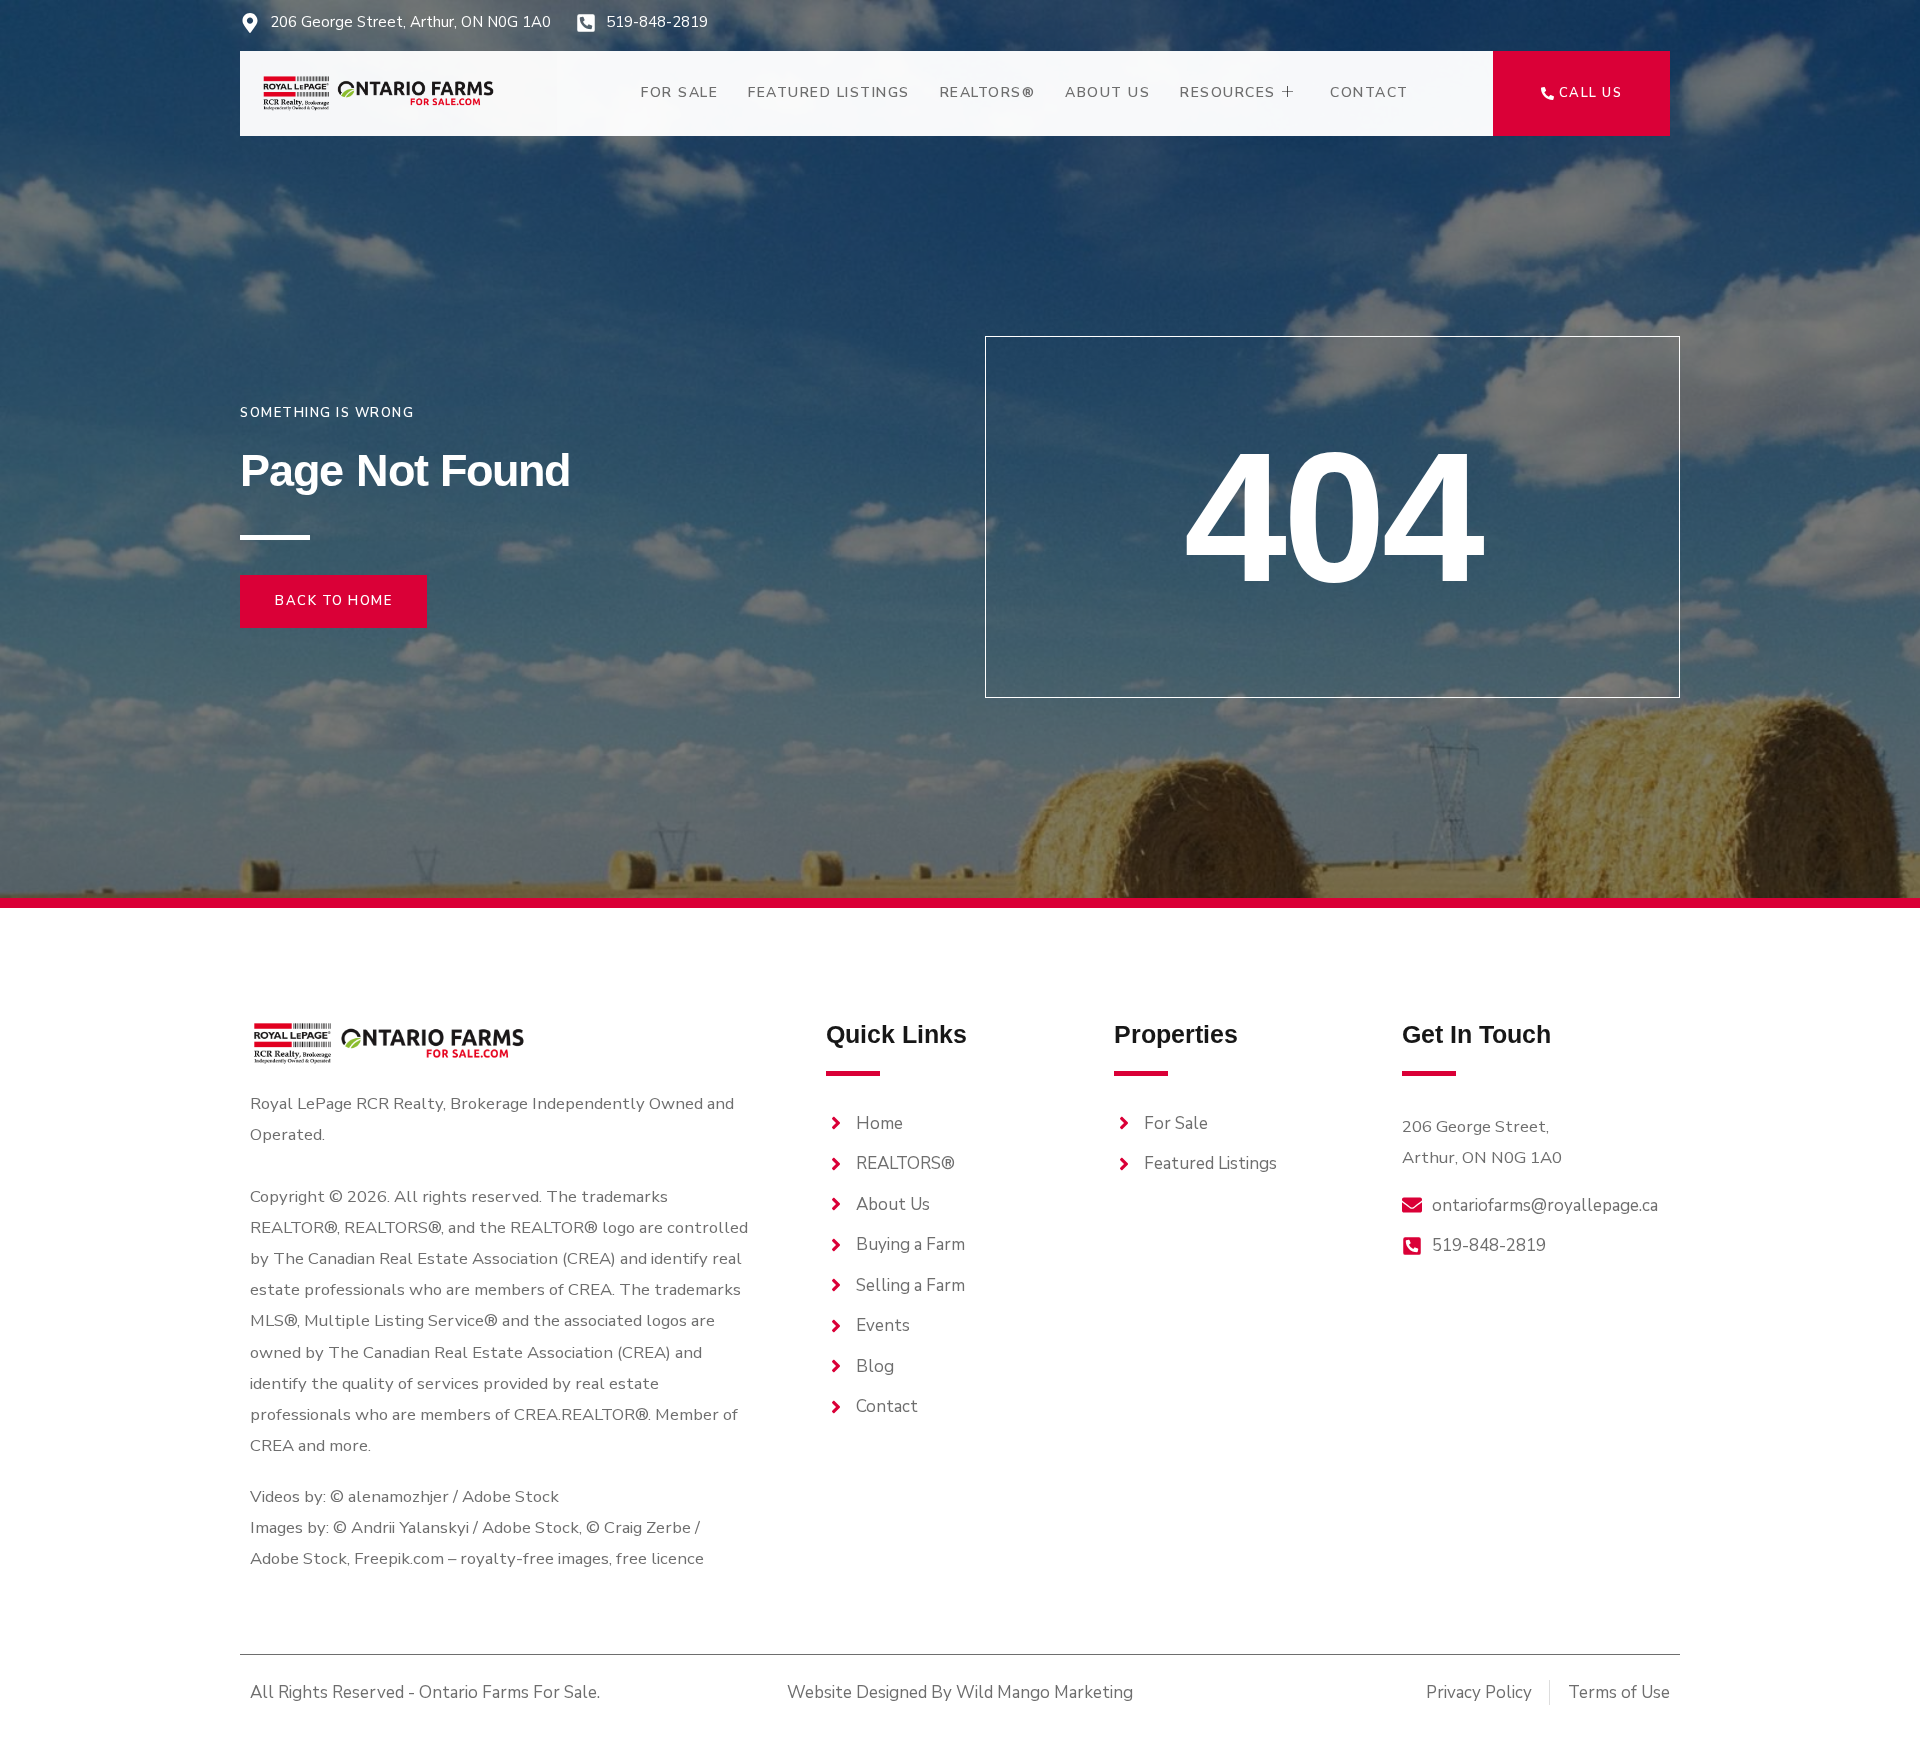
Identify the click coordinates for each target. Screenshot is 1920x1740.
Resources (1228, 92)
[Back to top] (1870, 1690)
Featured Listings (829, 92)
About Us (1107, 92)
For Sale (679, 92)
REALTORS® (988, 92)
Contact (1369, 92)
